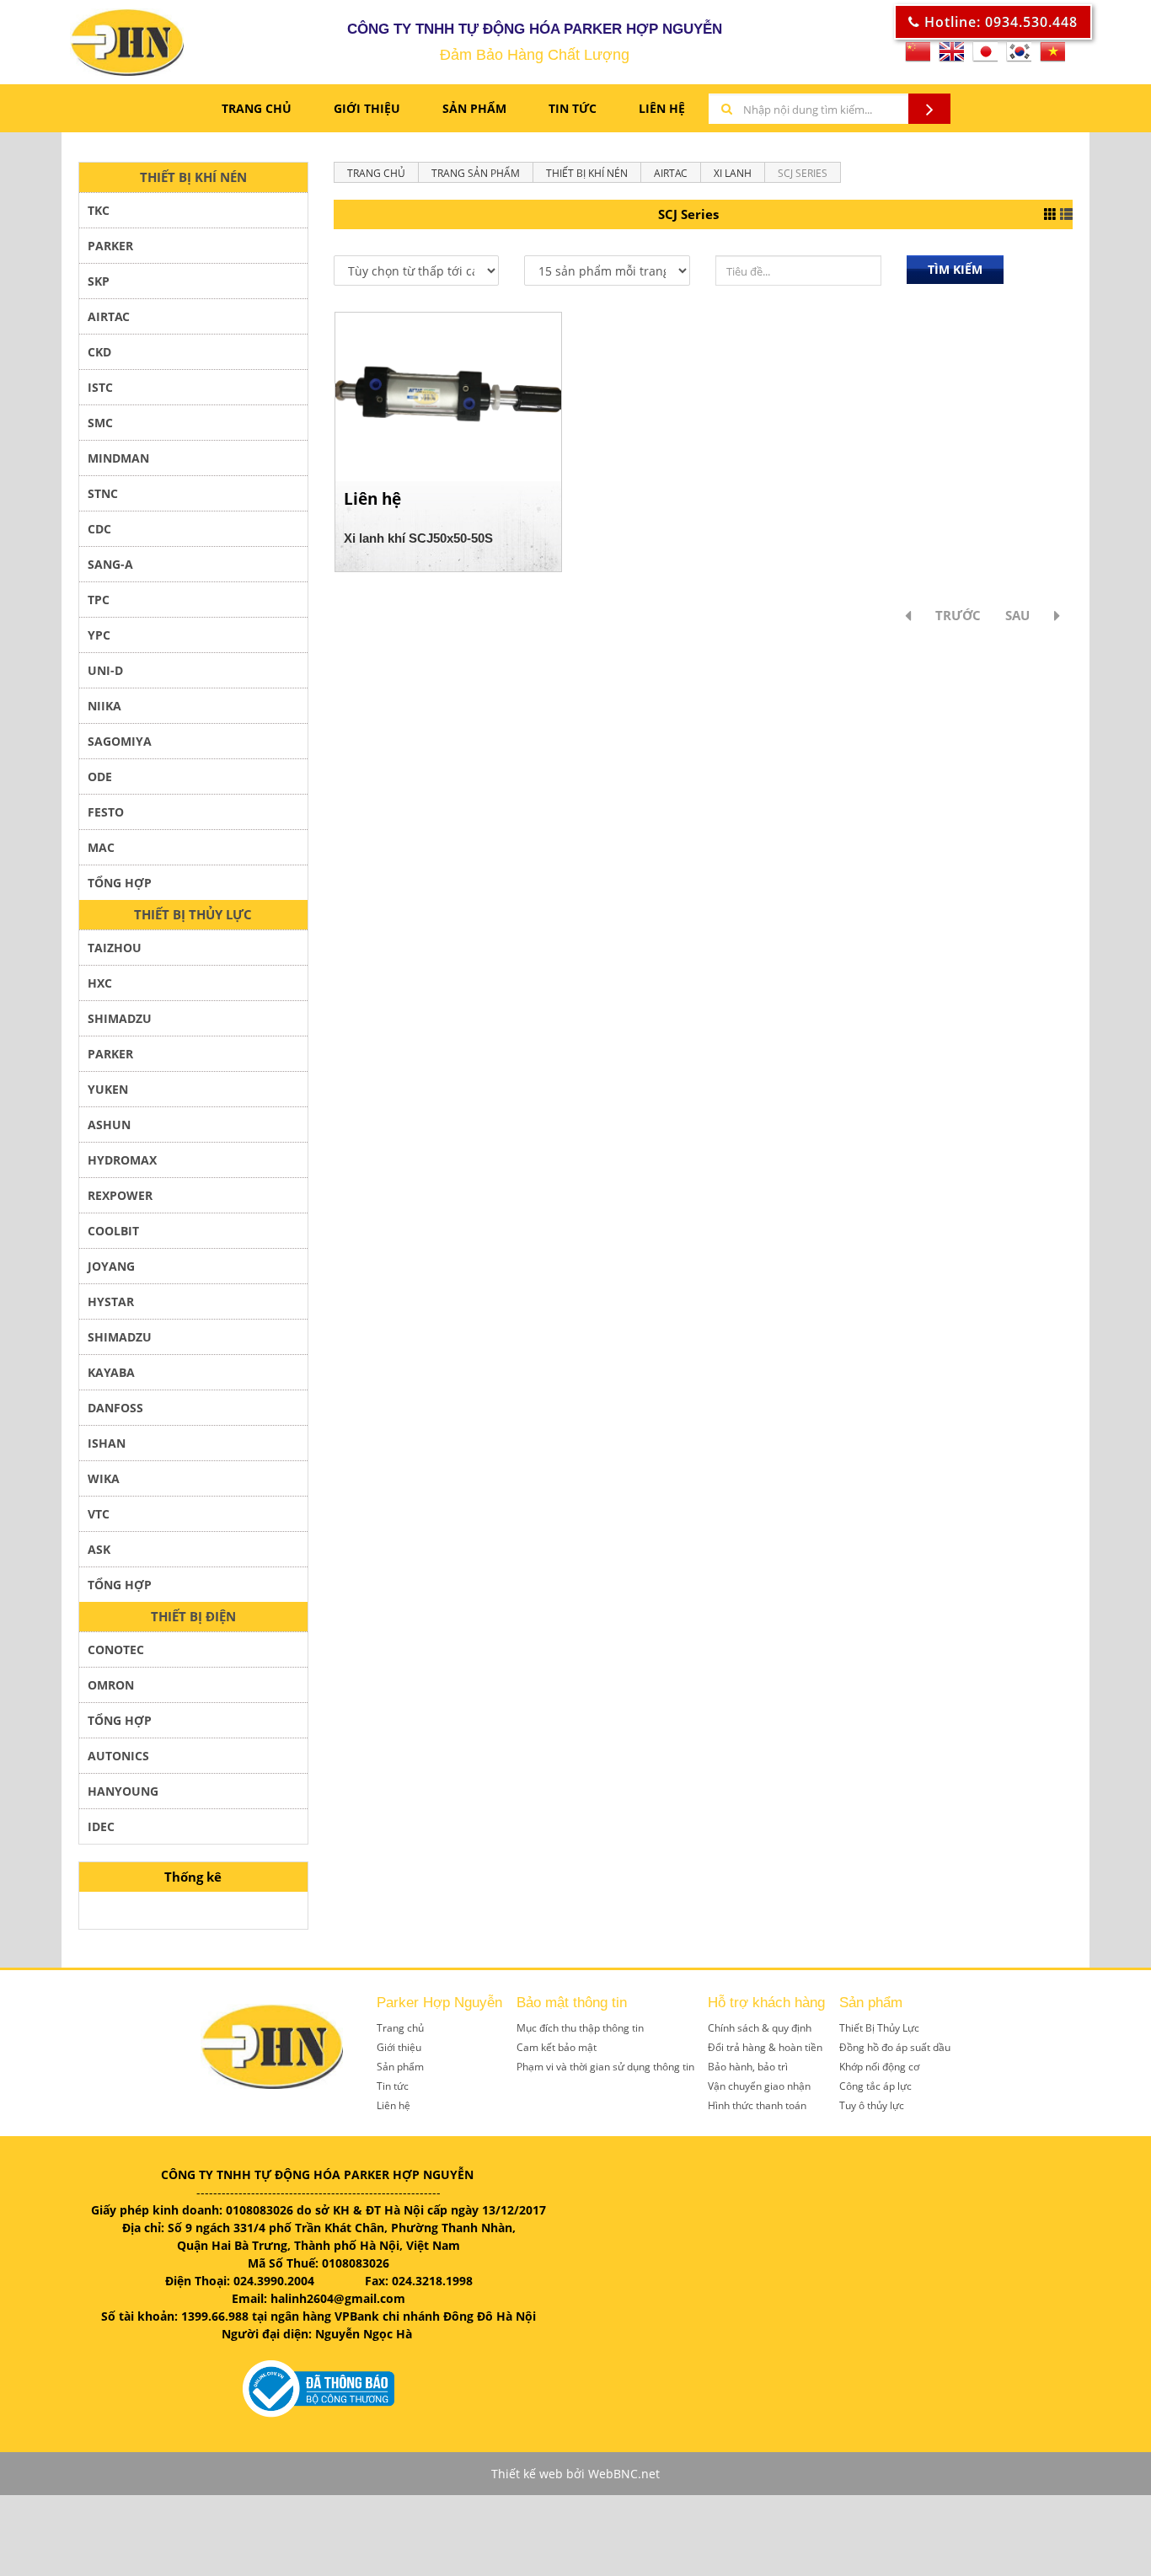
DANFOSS (115, 1408)
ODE (100, 777)
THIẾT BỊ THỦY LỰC (193, 914)
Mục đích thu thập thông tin (580, 2028)
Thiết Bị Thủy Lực (879, 2028)
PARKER (110, 246)
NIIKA (104, 706)
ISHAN (107, 1443)
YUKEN (108, 1089)
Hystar (111, 1301)
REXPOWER (120, 1195)
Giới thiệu (399, 2047)
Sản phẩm (474, 108)
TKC (99, 210)
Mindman (118, 458)
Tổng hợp (120, 1720)
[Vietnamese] (1052, 57)
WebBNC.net (624, 2474)
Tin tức (393, 2086)
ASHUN (109, 1125)
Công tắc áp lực (875, 2086)
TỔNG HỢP (120, 883)
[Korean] (1019, 57)
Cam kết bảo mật (557, 2047)
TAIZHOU (115, 948)
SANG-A (110, 564)
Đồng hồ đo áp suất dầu (895, 2047)
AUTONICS (118, 1756)
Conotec (116, 1649)
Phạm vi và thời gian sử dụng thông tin (605, 2067)
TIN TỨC (573, 108)
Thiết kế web (527, 2474)
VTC (99, 1514)
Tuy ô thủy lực (872, 2105)
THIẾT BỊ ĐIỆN (193, 1616)
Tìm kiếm (955, 269)
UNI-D (105, 670)
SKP (99, 281)
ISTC (100, 387)
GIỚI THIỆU (367, 108)
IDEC (101, 1826)
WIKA (104, 1478)
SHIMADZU (120, 1018)
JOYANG (111, 1266)
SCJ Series (803, 173)
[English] (951, 57)
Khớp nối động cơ (879, 2067)
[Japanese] (985, 57)
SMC (100, 423)
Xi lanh (733, 173)
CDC (99, 529)
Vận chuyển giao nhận (759, 2086)
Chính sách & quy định (760, 2028)
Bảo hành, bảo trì (748, 2067)
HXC (100, 983)
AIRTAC (109, 316)
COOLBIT (113, 1231)
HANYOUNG (123, 1791)
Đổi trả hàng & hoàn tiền (765, 2047)
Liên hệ (393, 2105)
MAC (101, 847)
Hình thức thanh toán (757, 2105)
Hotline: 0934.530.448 (999, 22)
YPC (99, 635)
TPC (99, 600)
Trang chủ (257, 108)
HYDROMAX (122, 1160)
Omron (111, 1685)
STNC (103, 493)
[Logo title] (86, 42)
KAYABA (111, 1372)
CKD (99, 352)
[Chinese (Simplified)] (918, 57)
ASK (99, 1549)
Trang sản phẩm (476, 173)
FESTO (106, 812)
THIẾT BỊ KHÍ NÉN (193, 177)
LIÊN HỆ (662, 108)
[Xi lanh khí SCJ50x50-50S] (448, 396)
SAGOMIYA (120, 741)
